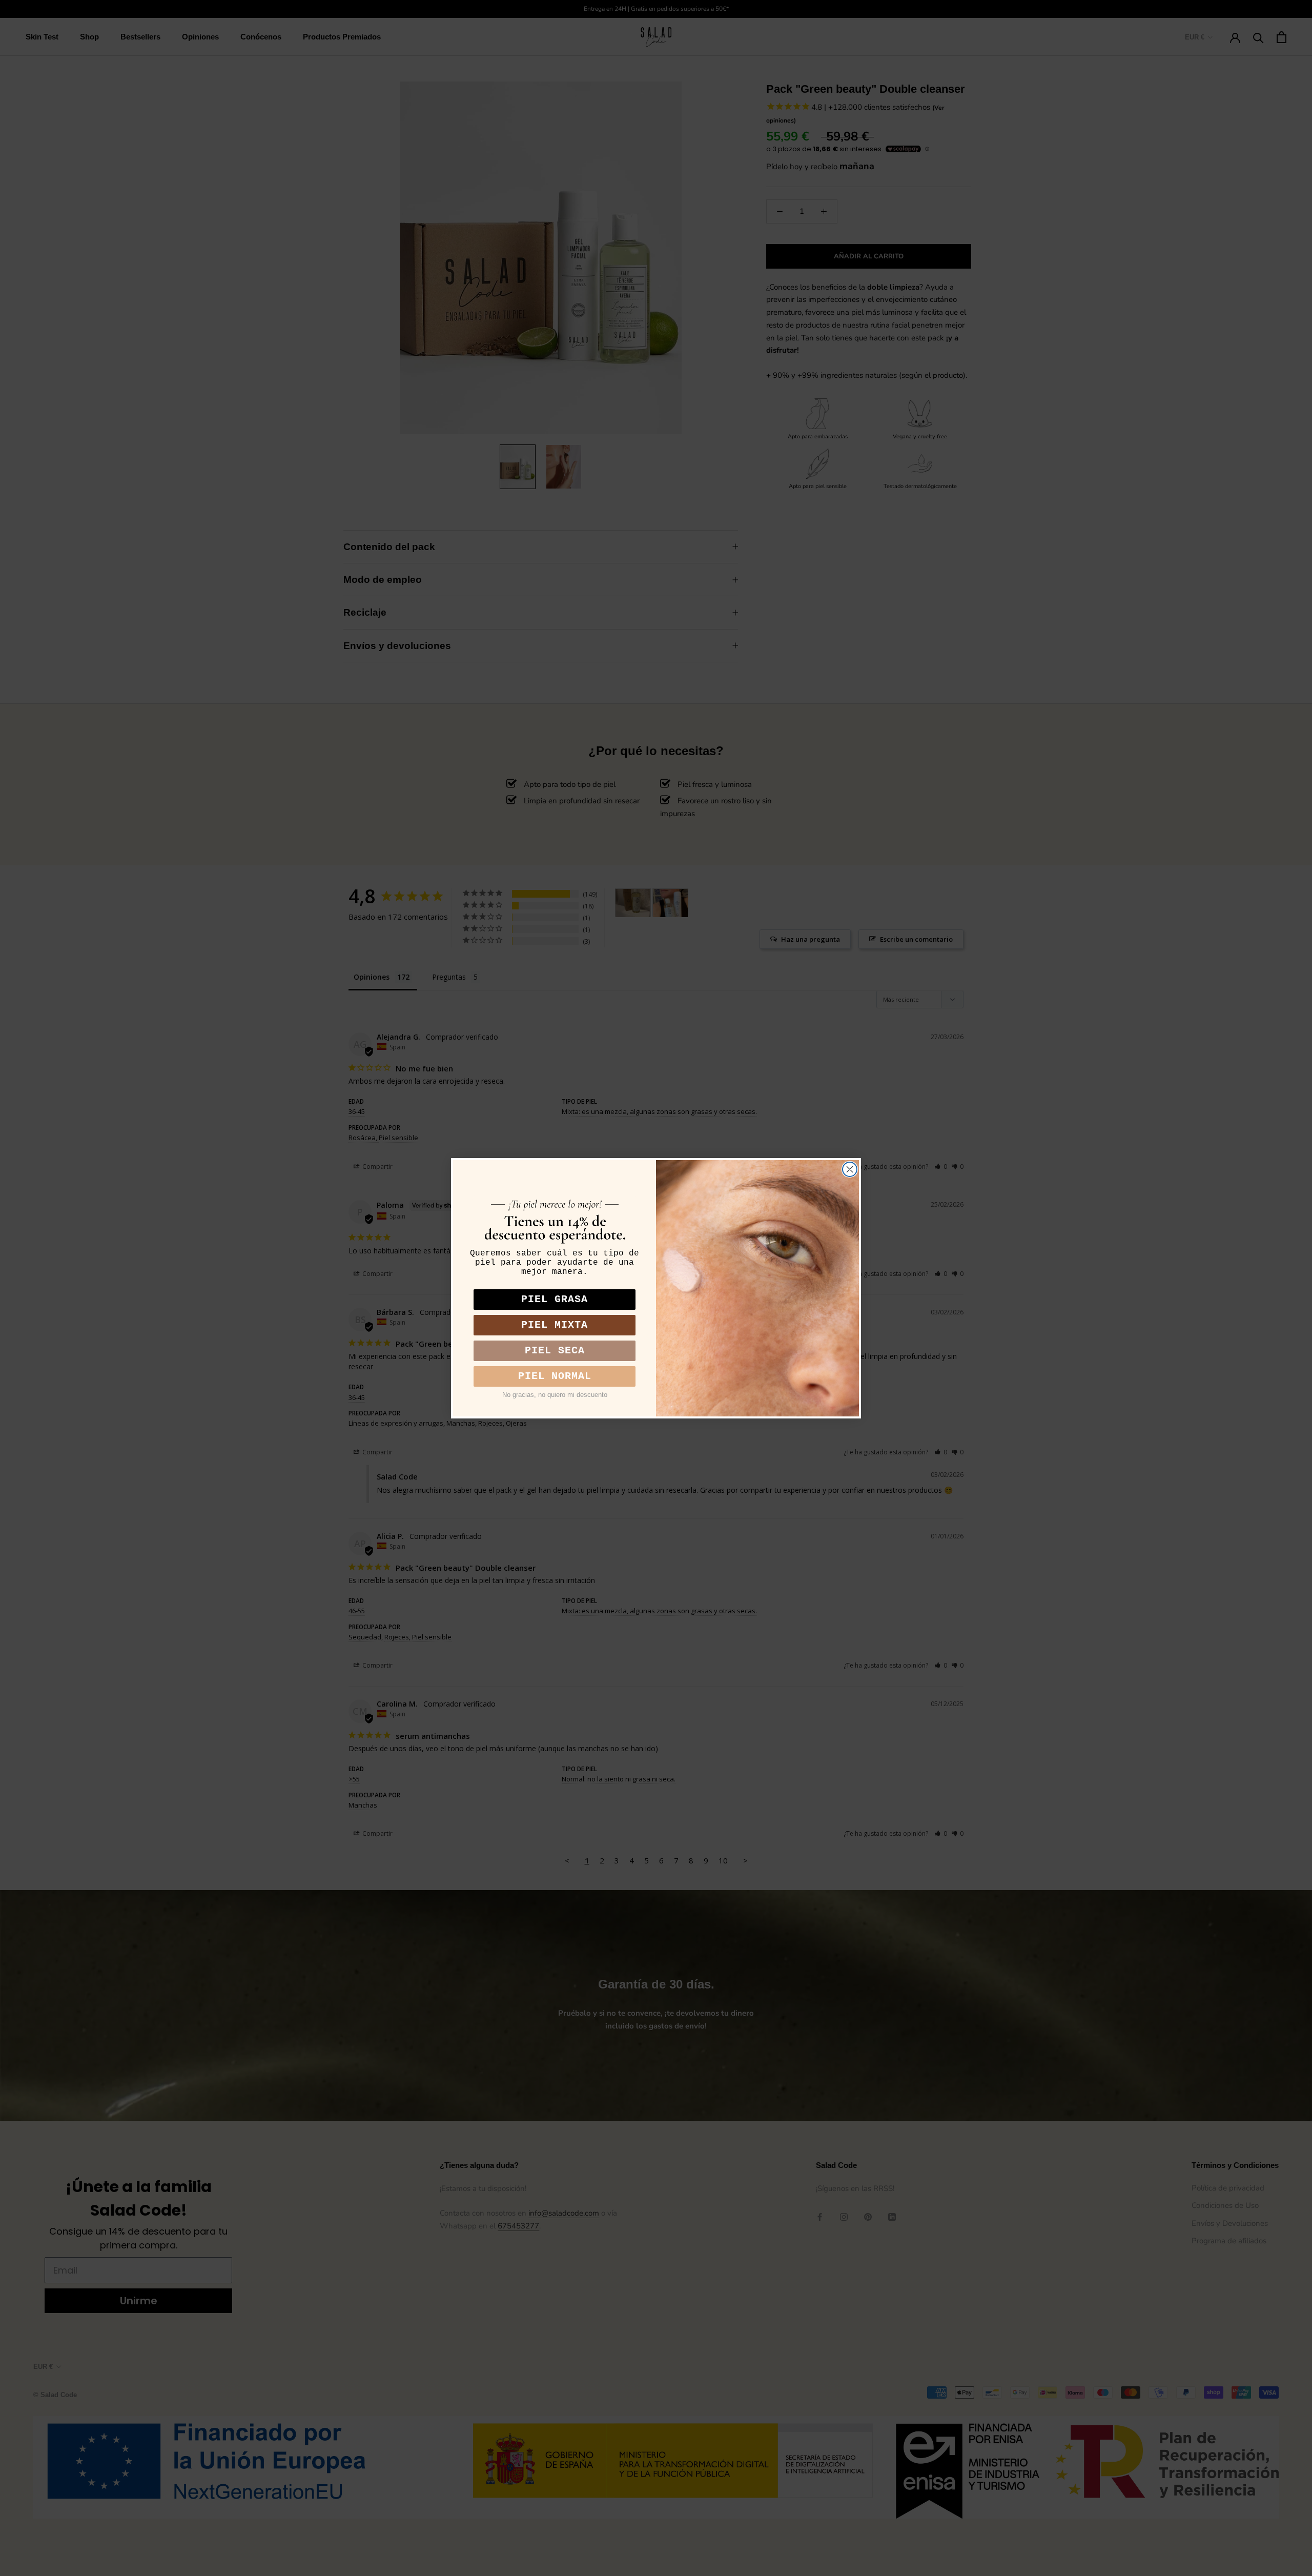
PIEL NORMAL (555, 1376)
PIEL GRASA (555, 1299)
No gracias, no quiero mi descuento (555, 1395)
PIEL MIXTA (555, 1325)
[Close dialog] (850, 1169)
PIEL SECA (555, 1351)
